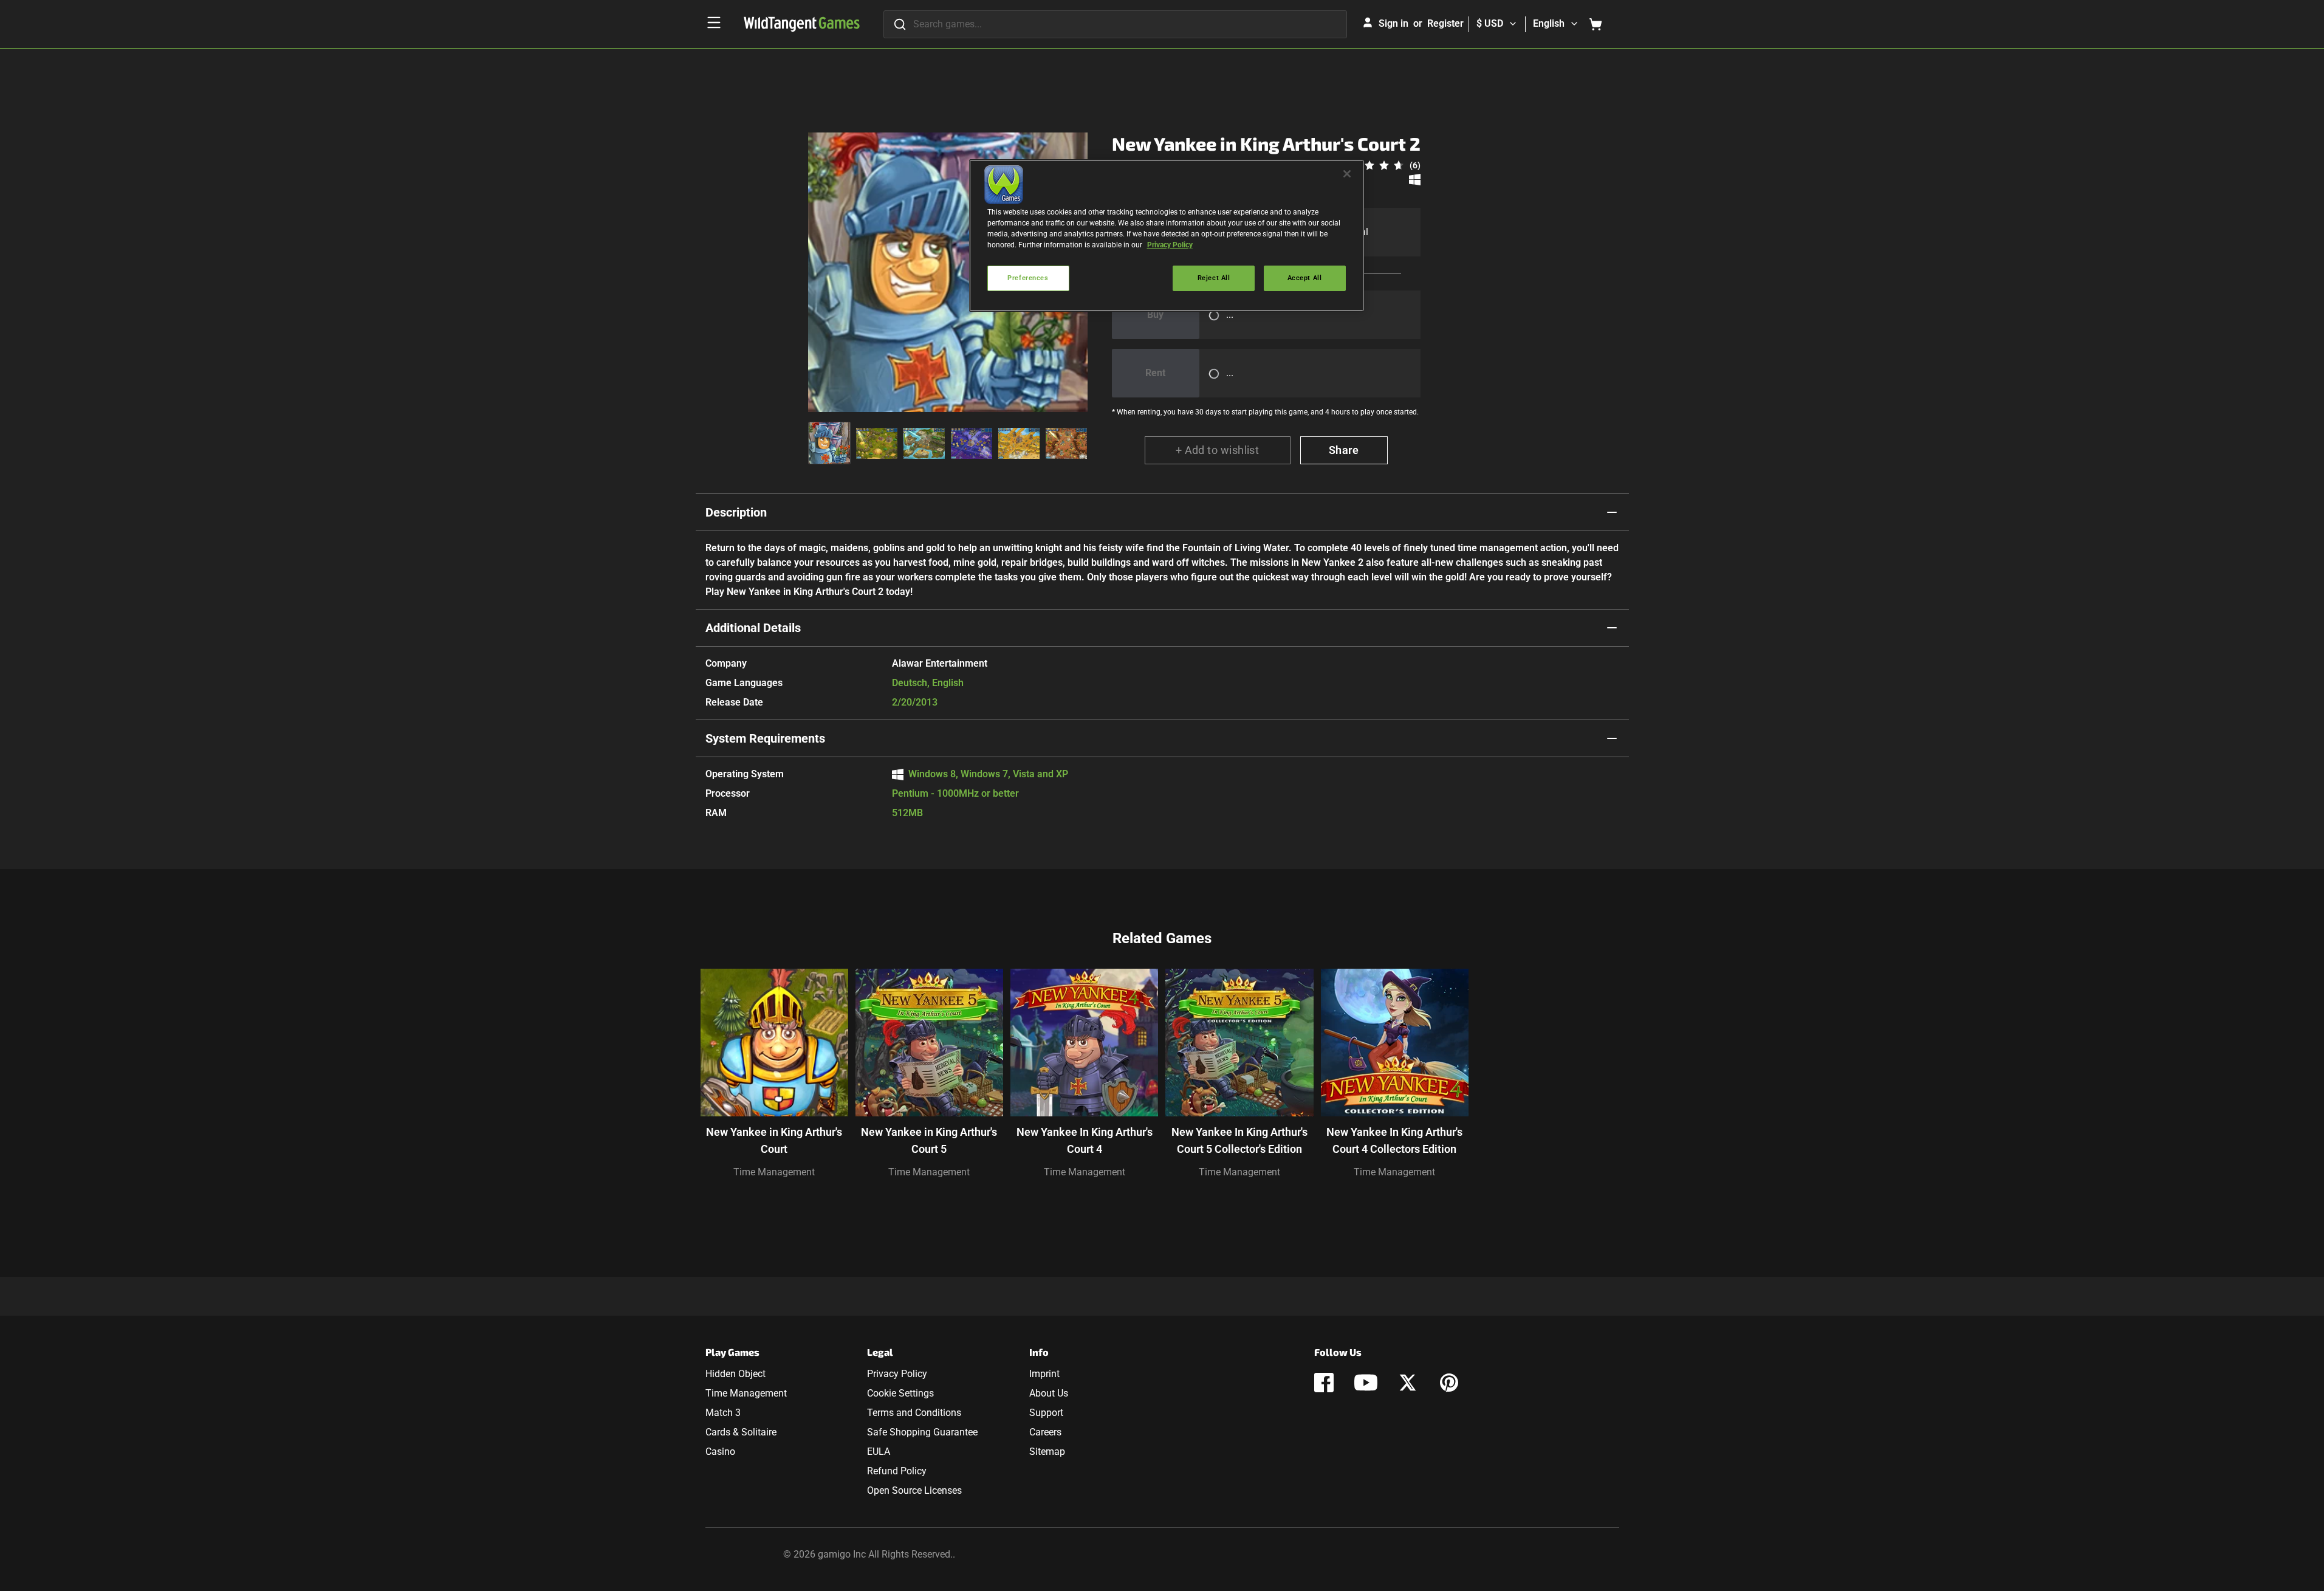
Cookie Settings (900, 1393)
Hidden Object (735, 1374)
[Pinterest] (1449, 1383)
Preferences (1028, 278)
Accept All (1305, 278)
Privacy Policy (897, 1374)
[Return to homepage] (802, 24)
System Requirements (765, 738)
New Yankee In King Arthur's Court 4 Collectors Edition (1394, 1140)
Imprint (1044, 1374)
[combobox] (1115, 24)
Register (1445, 23)
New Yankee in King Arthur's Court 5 (929, 1140)
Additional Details (753, 628)
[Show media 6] (1066, 443)
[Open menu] (714, 22)
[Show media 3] (924, 443)
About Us (1049, 1393)
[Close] (1347, 174)
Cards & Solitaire (741, 1432)
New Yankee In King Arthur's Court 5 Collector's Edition (1239, 1140)
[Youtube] (1366, 1383)
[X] (1408, 1383)
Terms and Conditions (914, 1413)
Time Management (774, 1172)
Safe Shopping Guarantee (922, 1432)
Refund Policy (897, 1471)
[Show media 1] (829, 443)
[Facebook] (1324, 1383)
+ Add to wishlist (1218, 450)
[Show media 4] (972, 443)
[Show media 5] (1019, 443)
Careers (1045, 1432)
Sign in (1393, 23)
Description (736, 512)
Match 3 (723, 1413)
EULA (879, 1452)
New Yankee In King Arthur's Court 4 (1085, 1140)
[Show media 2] (877, 443)
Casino (720, 1452)
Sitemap (1047, 1452)
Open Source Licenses (914, 1490)
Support (1046, 1413)
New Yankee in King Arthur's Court (774, 1140)
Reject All (1214, 278)
